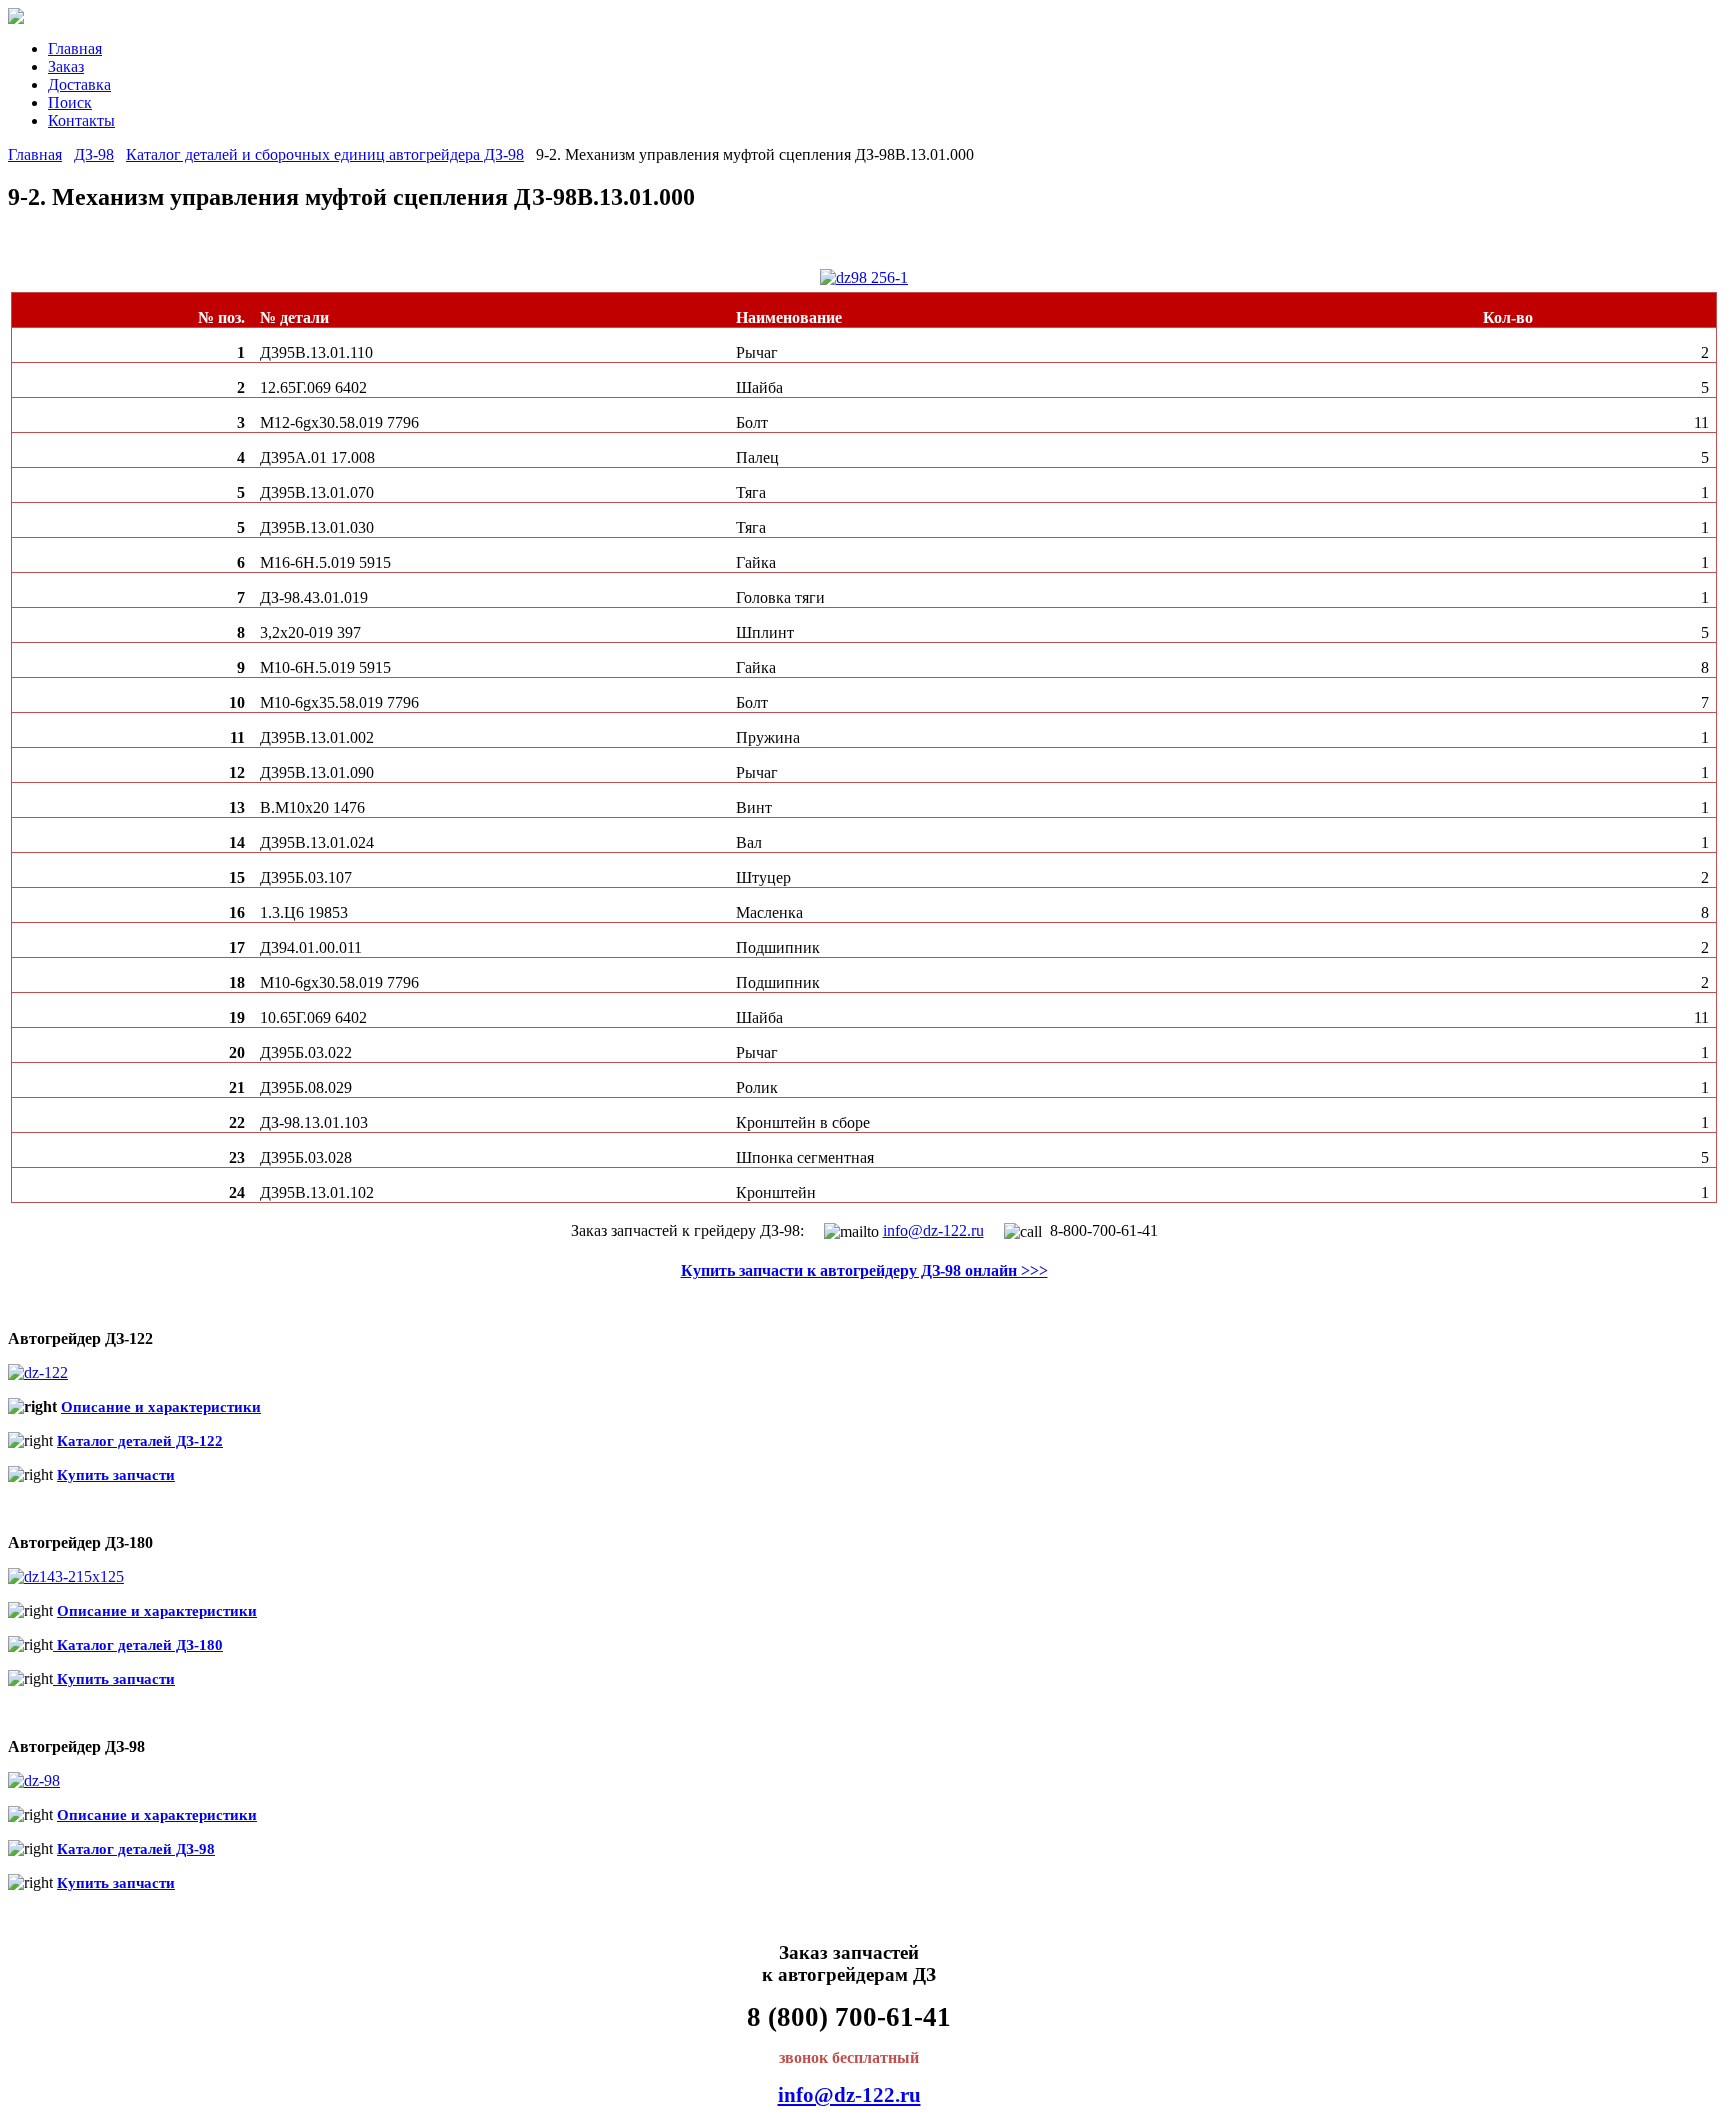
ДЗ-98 (94, 154)
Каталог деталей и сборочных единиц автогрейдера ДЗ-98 (325, 154)
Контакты (81, 120)
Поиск (70, 102)
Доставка (79, 84)
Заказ (66, 66)
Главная (75, 48)
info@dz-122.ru (933, 1230)
